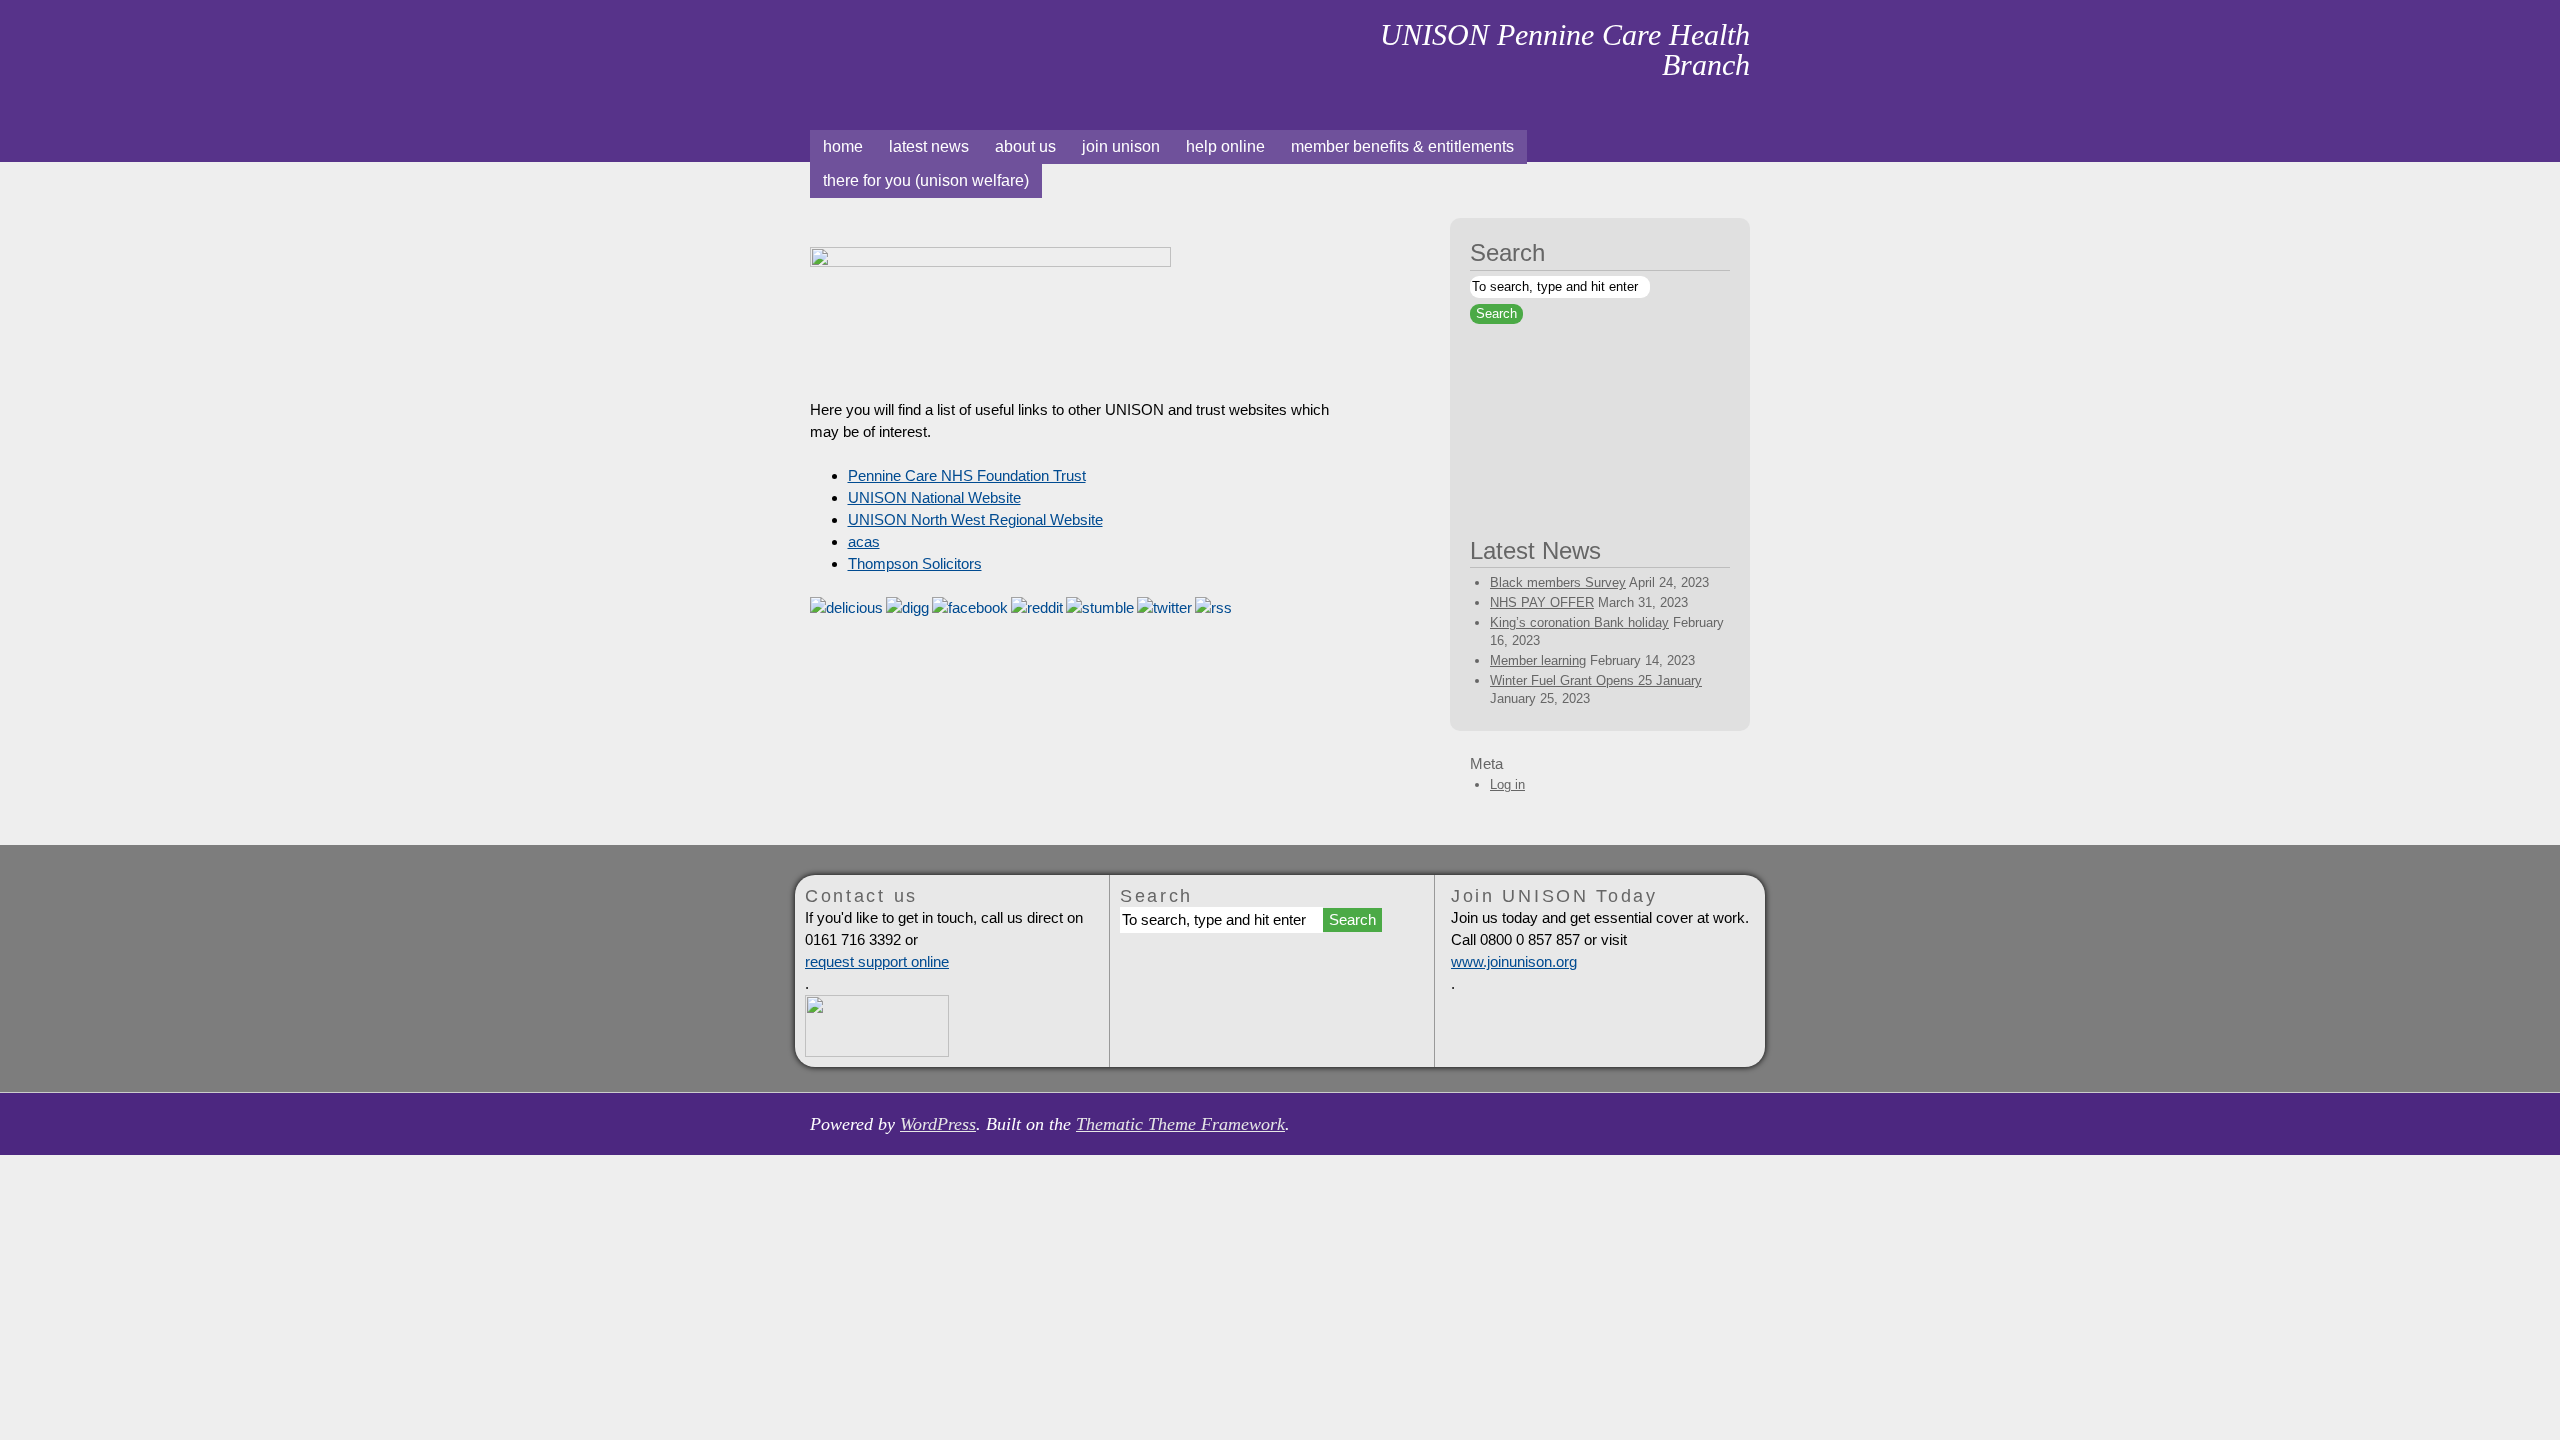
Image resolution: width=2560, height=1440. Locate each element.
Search (1507, 252)
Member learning (1538, 660)
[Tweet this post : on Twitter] (1164, 607)
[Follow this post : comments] (1213, 607)
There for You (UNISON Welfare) (926, 180)
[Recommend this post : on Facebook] (970, 607)
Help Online (1225, 146)
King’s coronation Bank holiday (1579, 622)
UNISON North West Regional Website (975, 519)
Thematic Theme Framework (1180, 1124)
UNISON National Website (934, 497)
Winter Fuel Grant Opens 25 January (1596, 680)
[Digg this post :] (907, 607)
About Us (1025, 146)
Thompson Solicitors (915, 563)
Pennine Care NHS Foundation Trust (967, 475)
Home (896, 53)
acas (864, 541)
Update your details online (1598, 482)
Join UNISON (1121, 146)
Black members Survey (1558, 582)
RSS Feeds (1742, 146)
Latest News (929, 146)
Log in (1507, 784)
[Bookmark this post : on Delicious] (846, 607)
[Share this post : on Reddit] (1037, 607)
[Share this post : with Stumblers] (1100, 607)
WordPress (938, 1124)
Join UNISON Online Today (1598, 388)
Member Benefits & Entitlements (1402, 146)
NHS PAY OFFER (1542, 602)
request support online (877, 961)
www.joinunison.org (1514, 961)
